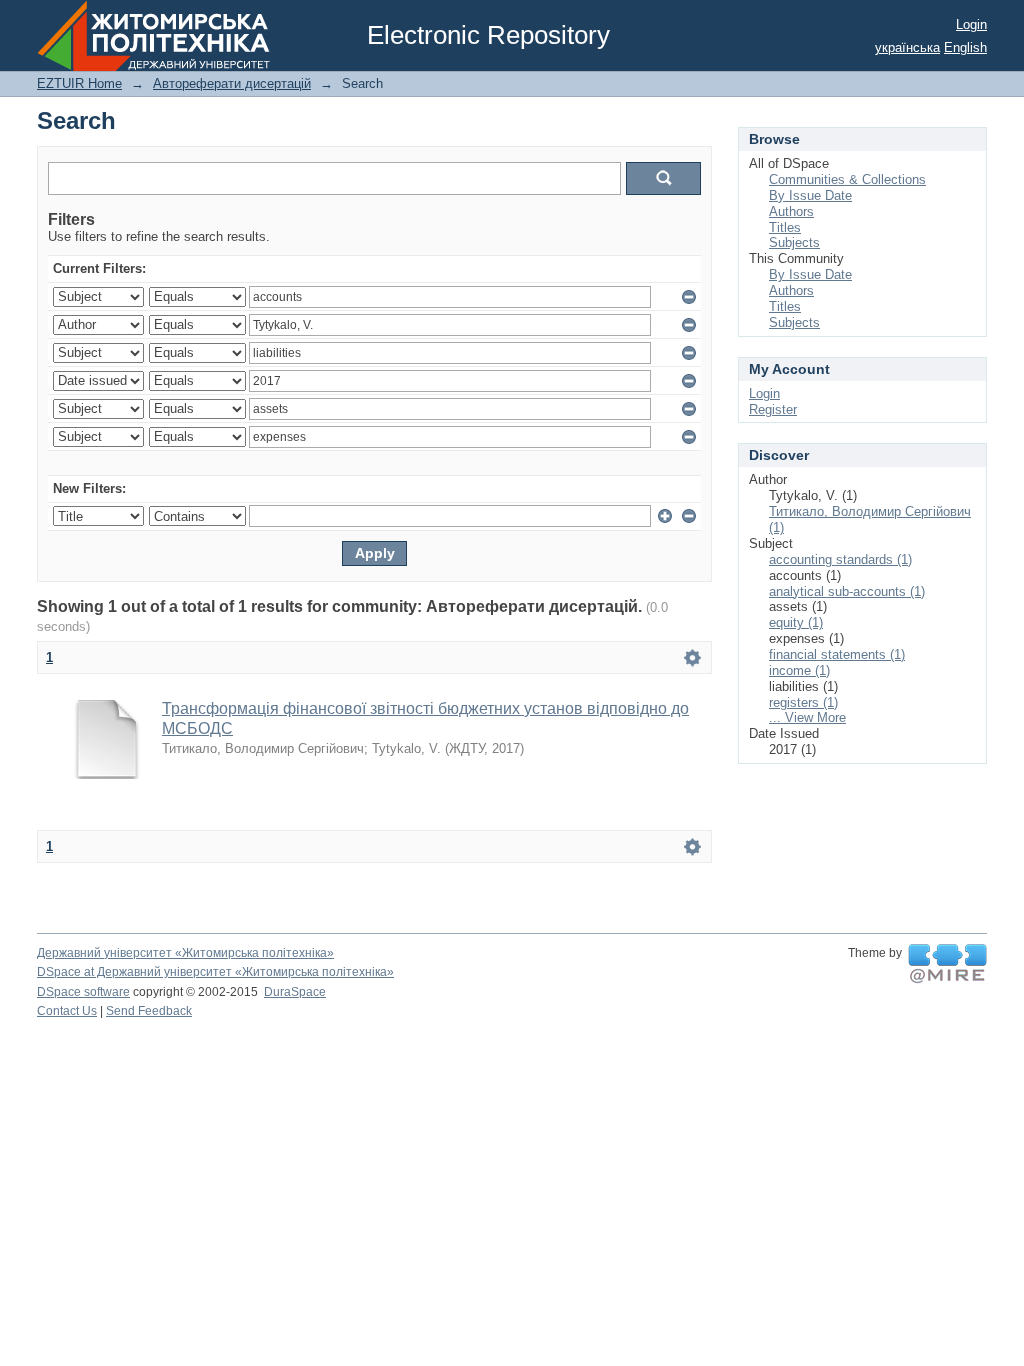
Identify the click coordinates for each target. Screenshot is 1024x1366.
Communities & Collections (847, 179)
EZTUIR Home (79, 83)
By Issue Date (810, 195)
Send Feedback (149, 1011)
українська (907, 47)
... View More (807, 717)
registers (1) (803, 702)
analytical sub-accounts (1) (847, 591)
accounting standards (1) (840, 559)
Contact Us (67, 1011)
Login (971, 24)
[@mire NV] (947, 964)
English (965, 47)
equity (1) (796, 622)
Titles (785, 227)
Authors (791, 211)
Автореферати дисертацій (232, 83)
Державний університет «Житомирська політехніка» (185, 953)
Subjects (794, 242)
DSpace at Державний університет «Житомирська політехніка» (215, 972)
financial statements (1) (837, 654)
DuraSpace (295, 992)
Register (773, 409)
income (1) (799, 670)
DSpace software (83, 992)
